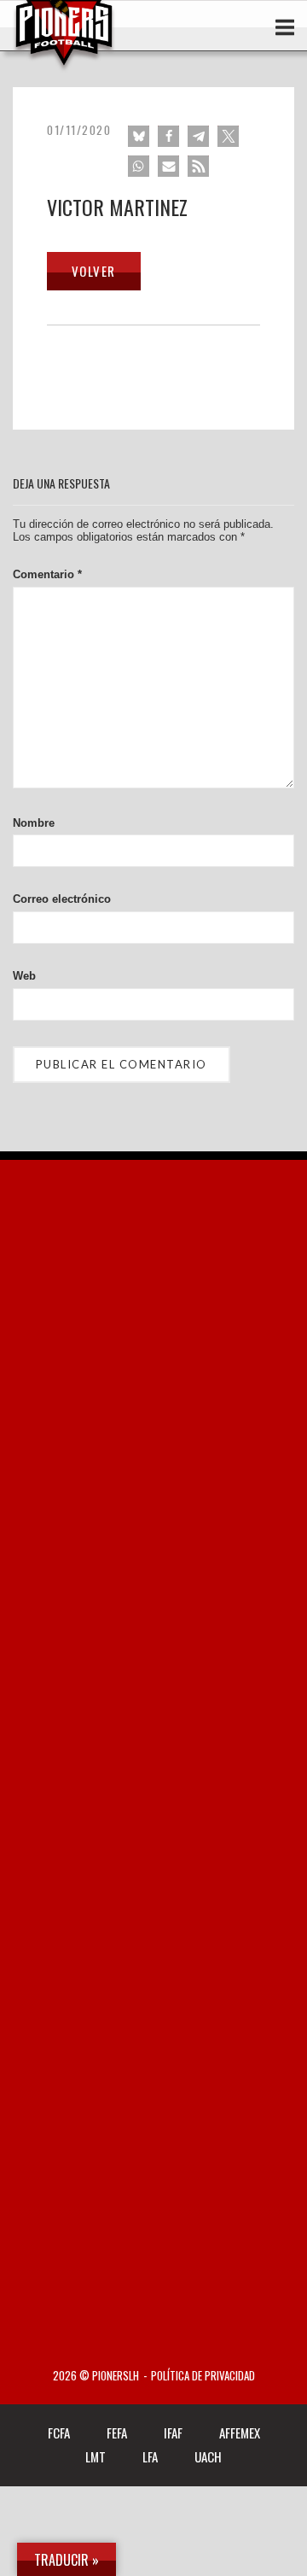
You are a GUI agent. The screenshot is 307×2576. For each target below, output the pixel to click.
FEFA (117, 2433)
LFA (150, 2456)
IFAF (173, 2433)
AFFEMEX (240, 2433)
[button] (139, 136)
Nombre (34, 823)
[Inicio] (64, 67)
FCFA (59, 2433)
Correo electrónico (62, 899)
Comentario (47, 574)
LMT (96, 2456)
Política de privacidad (203, 2376)
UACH (208, 2456)
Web (24, 976)
